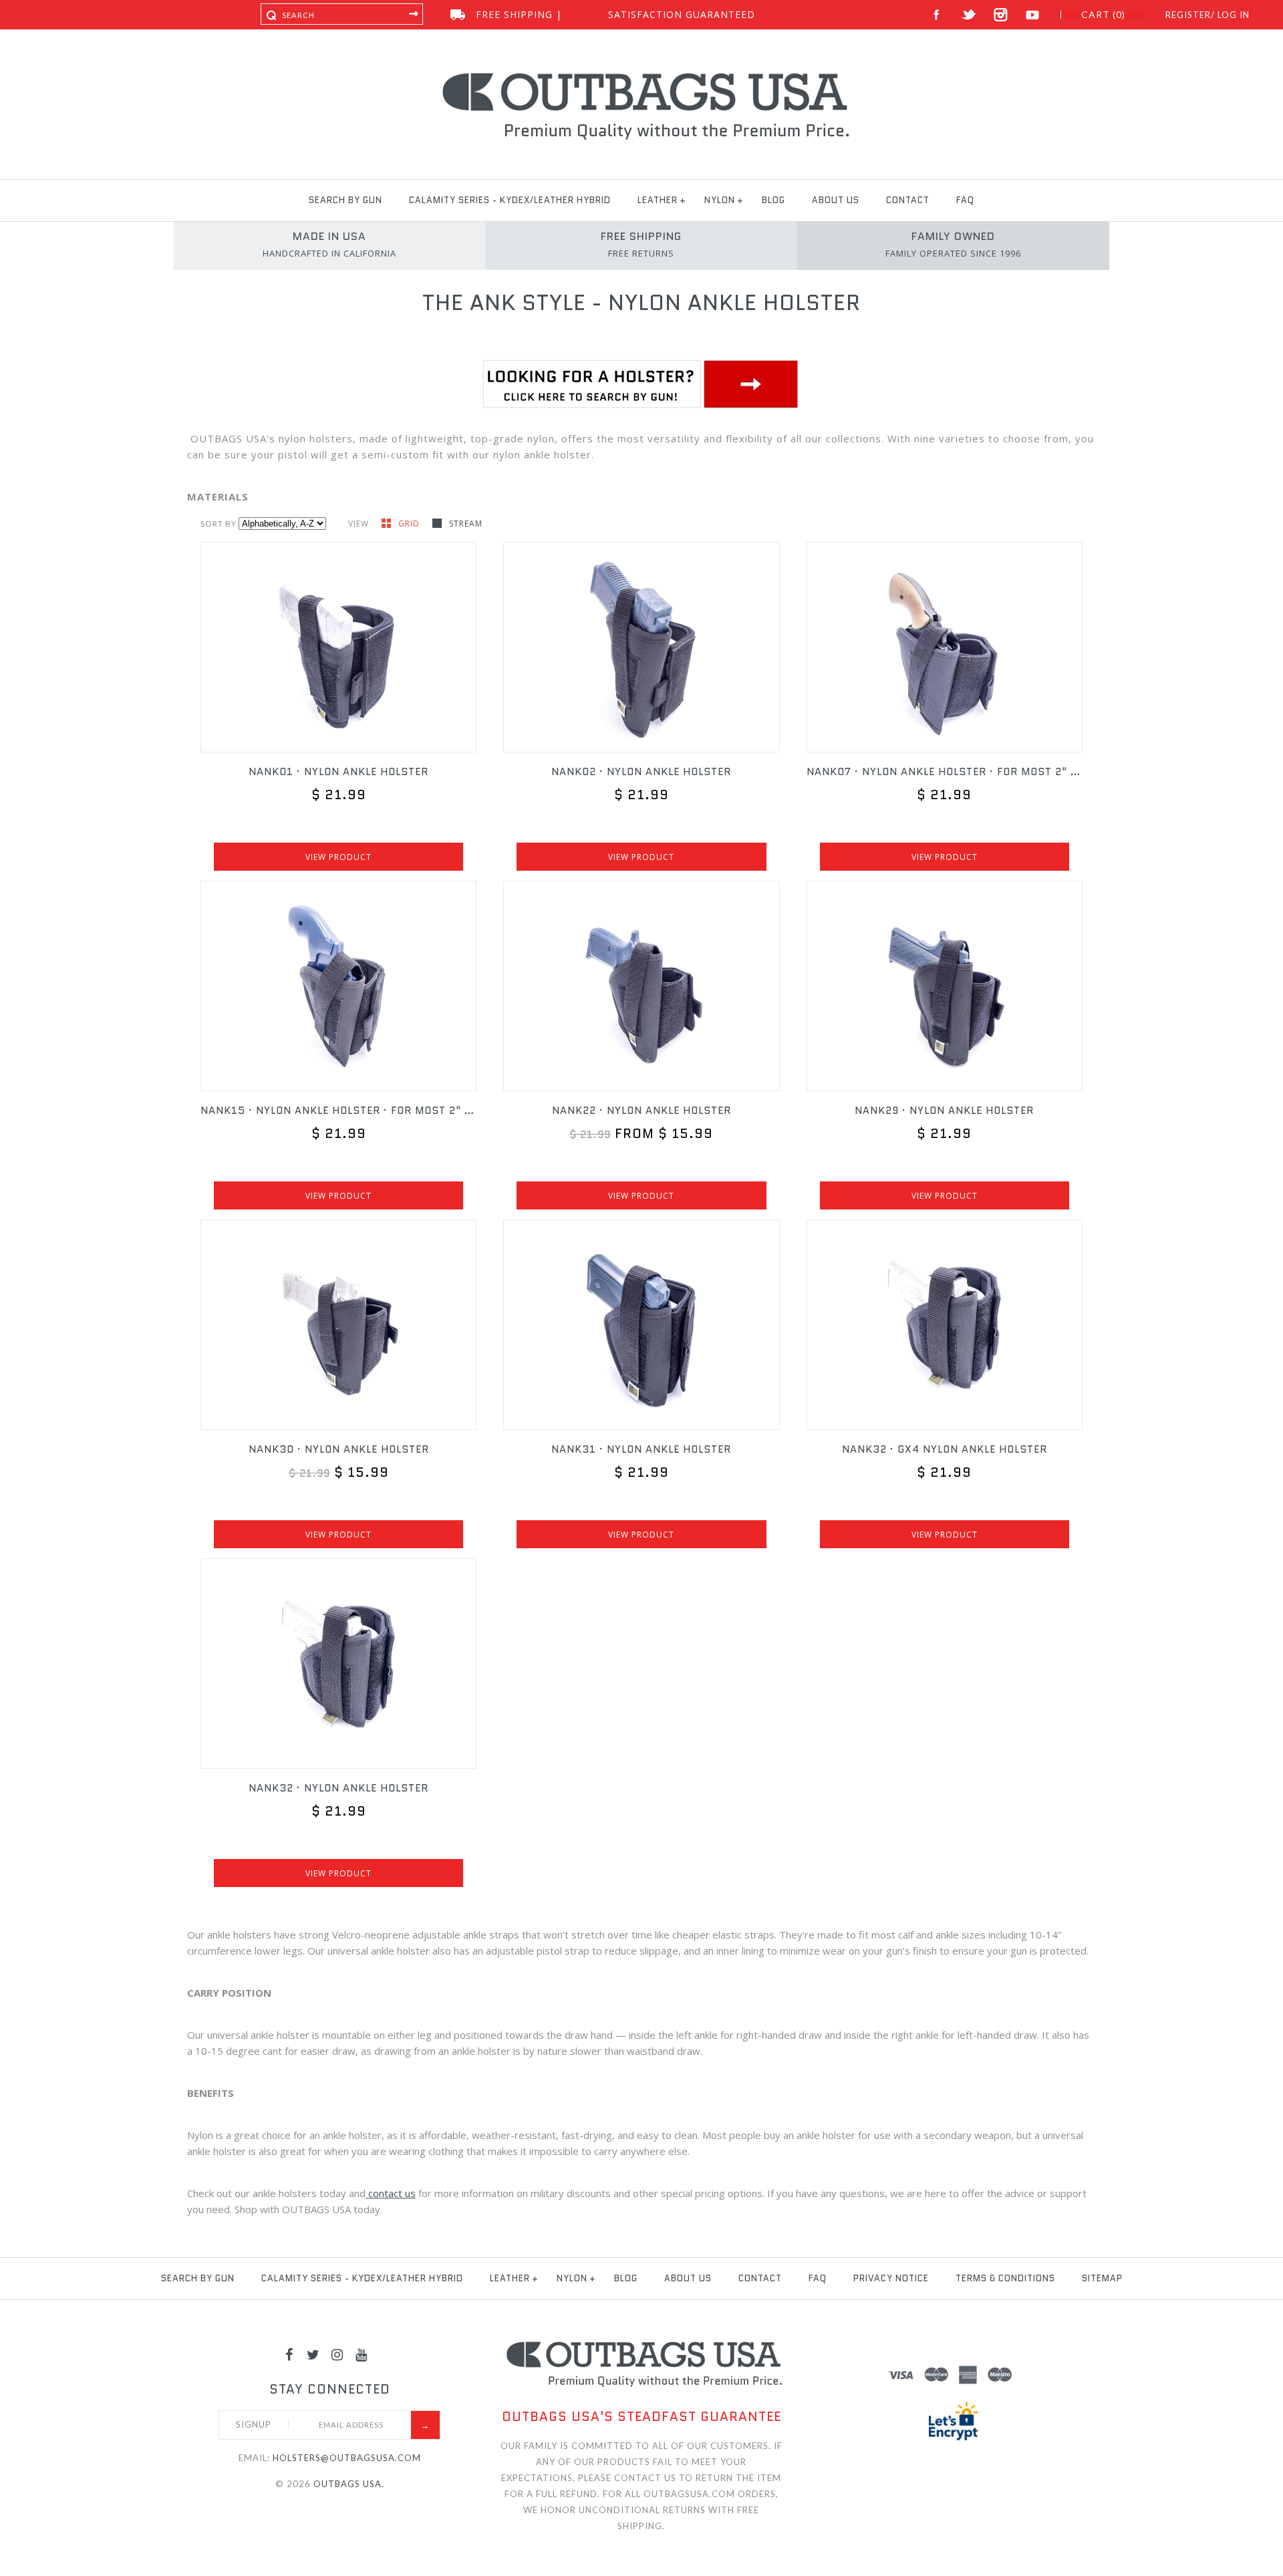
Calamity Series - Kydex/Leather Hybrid (510, 200)
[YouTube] (362, 2354)
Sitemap (1102, 2278)
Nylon (720, 200)
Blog (773, 200)
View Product (338, 857)
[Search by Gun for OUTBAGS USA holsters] (641, 407)
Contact (908, 200)
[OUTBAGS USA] (642, 75)
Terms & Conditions (1005, 2278)
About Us (836, 200)
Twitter (969, 15)
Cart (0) (1103, 15)
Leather (658, 200)
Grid (410, 524)
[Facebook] (289, 2354)
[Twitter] (313, 2354)
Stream (466, 524)
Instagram (1001, 15)
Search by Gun (345, 200)
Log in (1234, 15)
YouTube (1033, 15)
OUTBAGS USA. (349, 2484)
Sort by (219, 524)
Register (1188, 15)
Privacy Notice (891, 2278)
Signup (254, 2424)
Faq (965, 200)
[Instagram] (337, 2354)
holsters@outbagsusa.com (347, 2458)
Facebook (937, 15)
